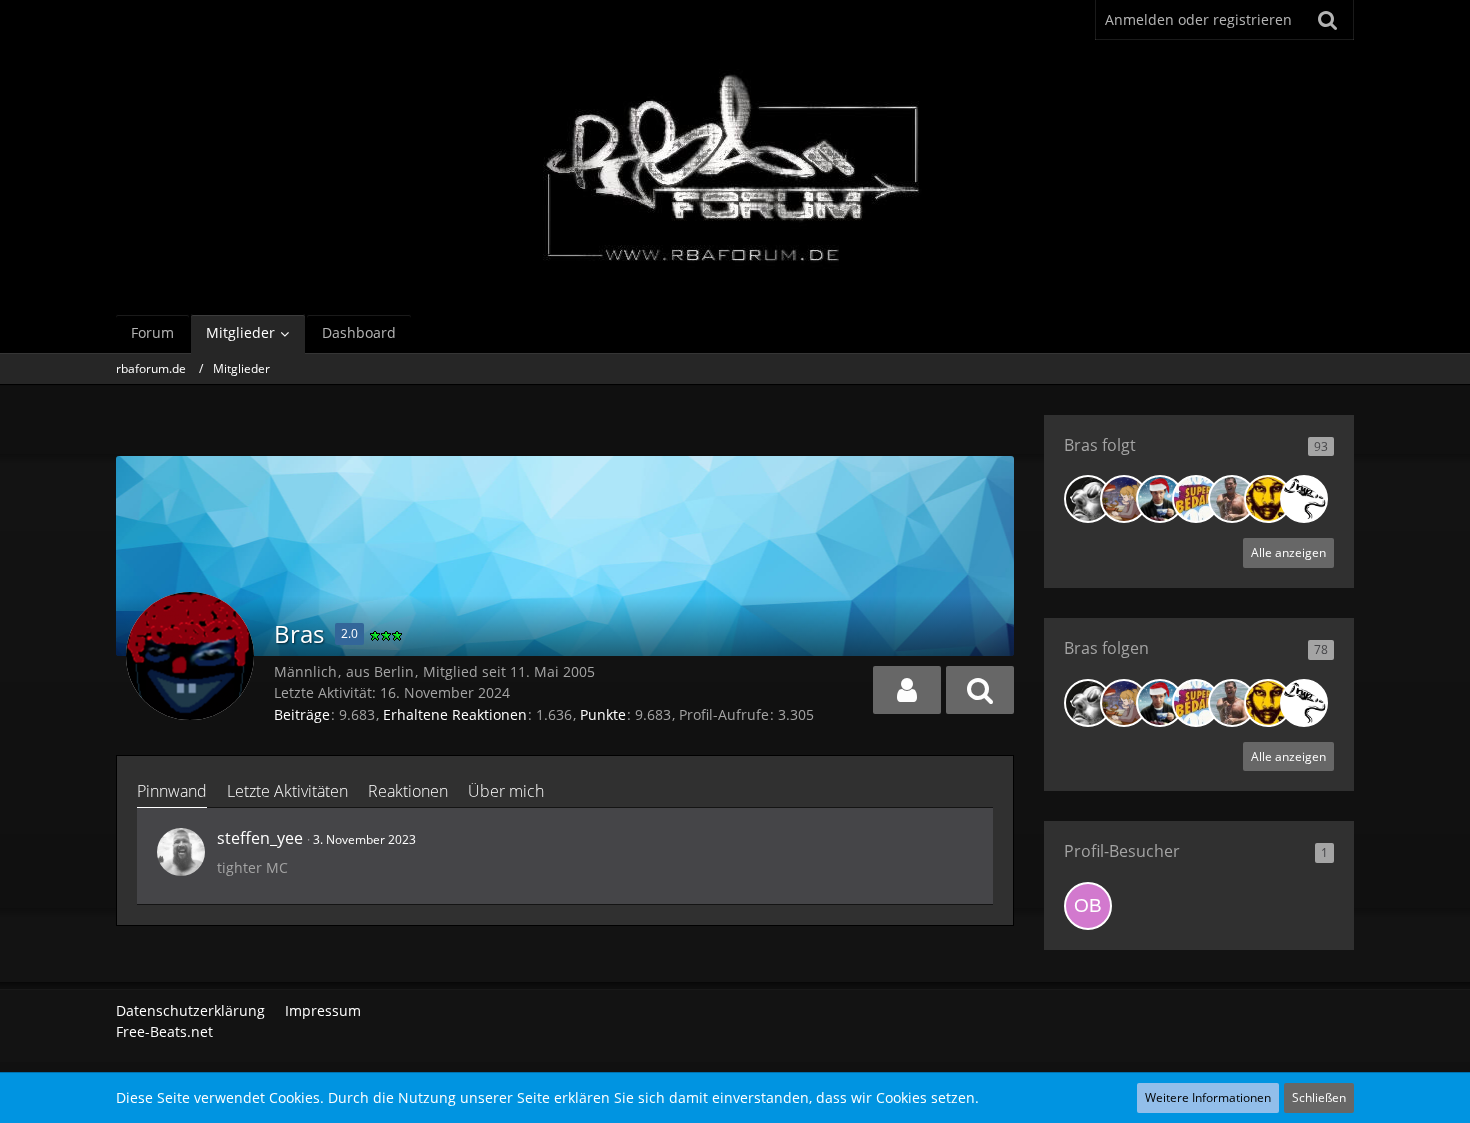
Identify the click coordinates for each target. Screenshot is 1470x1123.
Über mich (506, 791)
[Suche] (1328, 20)
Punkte (603, 714)
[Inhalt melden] (959, 837)
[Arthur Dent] (1160, 499)
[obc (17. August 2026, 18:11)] (1088, 906)
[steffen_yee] (181, 852)
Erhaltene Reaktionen (455, 714)
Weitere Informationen (1208, 1097)
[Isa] (1268, 499)
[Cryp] (1304, 499)
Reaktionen (408, 791)
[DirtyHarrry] (1088, 499)
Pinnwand (172, 791)
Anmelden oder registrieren (1198, 19)
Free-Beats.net (164, 1031)
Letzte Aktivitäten (287, 791)
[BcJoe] (1232, 499)
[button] (907, 690)
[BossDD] (1196, 499)
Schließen (1319, 1097)
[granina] (1124, 499)
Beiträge (302, 714)
